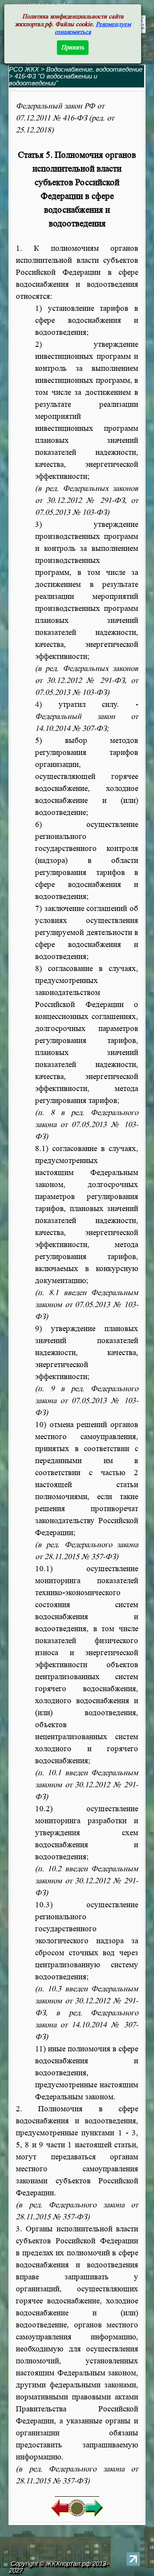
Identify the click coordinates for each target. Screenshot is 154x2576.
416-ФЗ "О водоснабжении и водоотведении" (53, 80)
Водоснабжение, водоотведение (94, 69)
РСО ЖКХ (24, 69)
